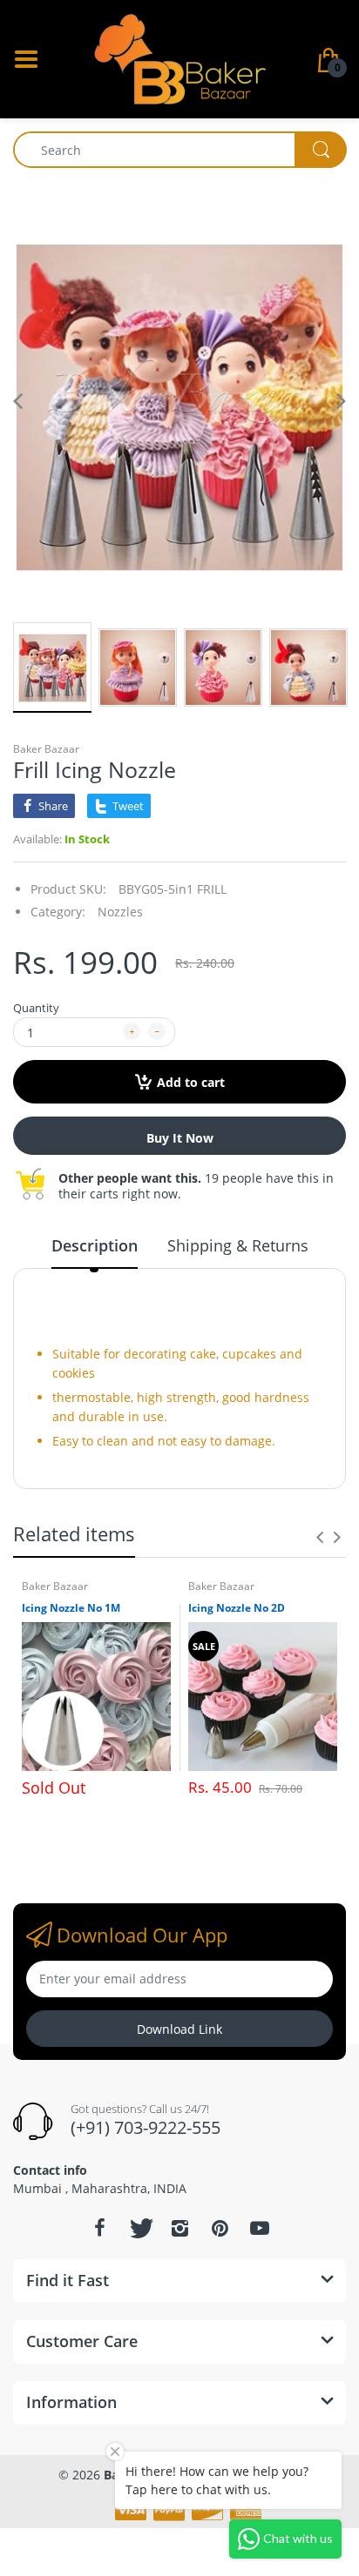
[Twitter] (139, 2228)
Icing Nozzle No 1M (71, 1608)
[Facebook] (99, 2228)
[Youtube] (260, 2228)
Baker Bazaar (46, 749)
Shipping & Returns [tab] (238, 1245)
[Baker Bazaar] (179, 58)
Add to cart (191, 1082)
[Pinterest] (220, 2228)
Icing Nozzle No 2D (237, 1608)
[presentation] (320, 1537)
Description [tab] (95, 1245)
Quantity (36, 1008)
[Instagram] (179, 2228)
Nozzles (120, 912)
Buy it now (180, 1138)
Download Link (179, 2029)
